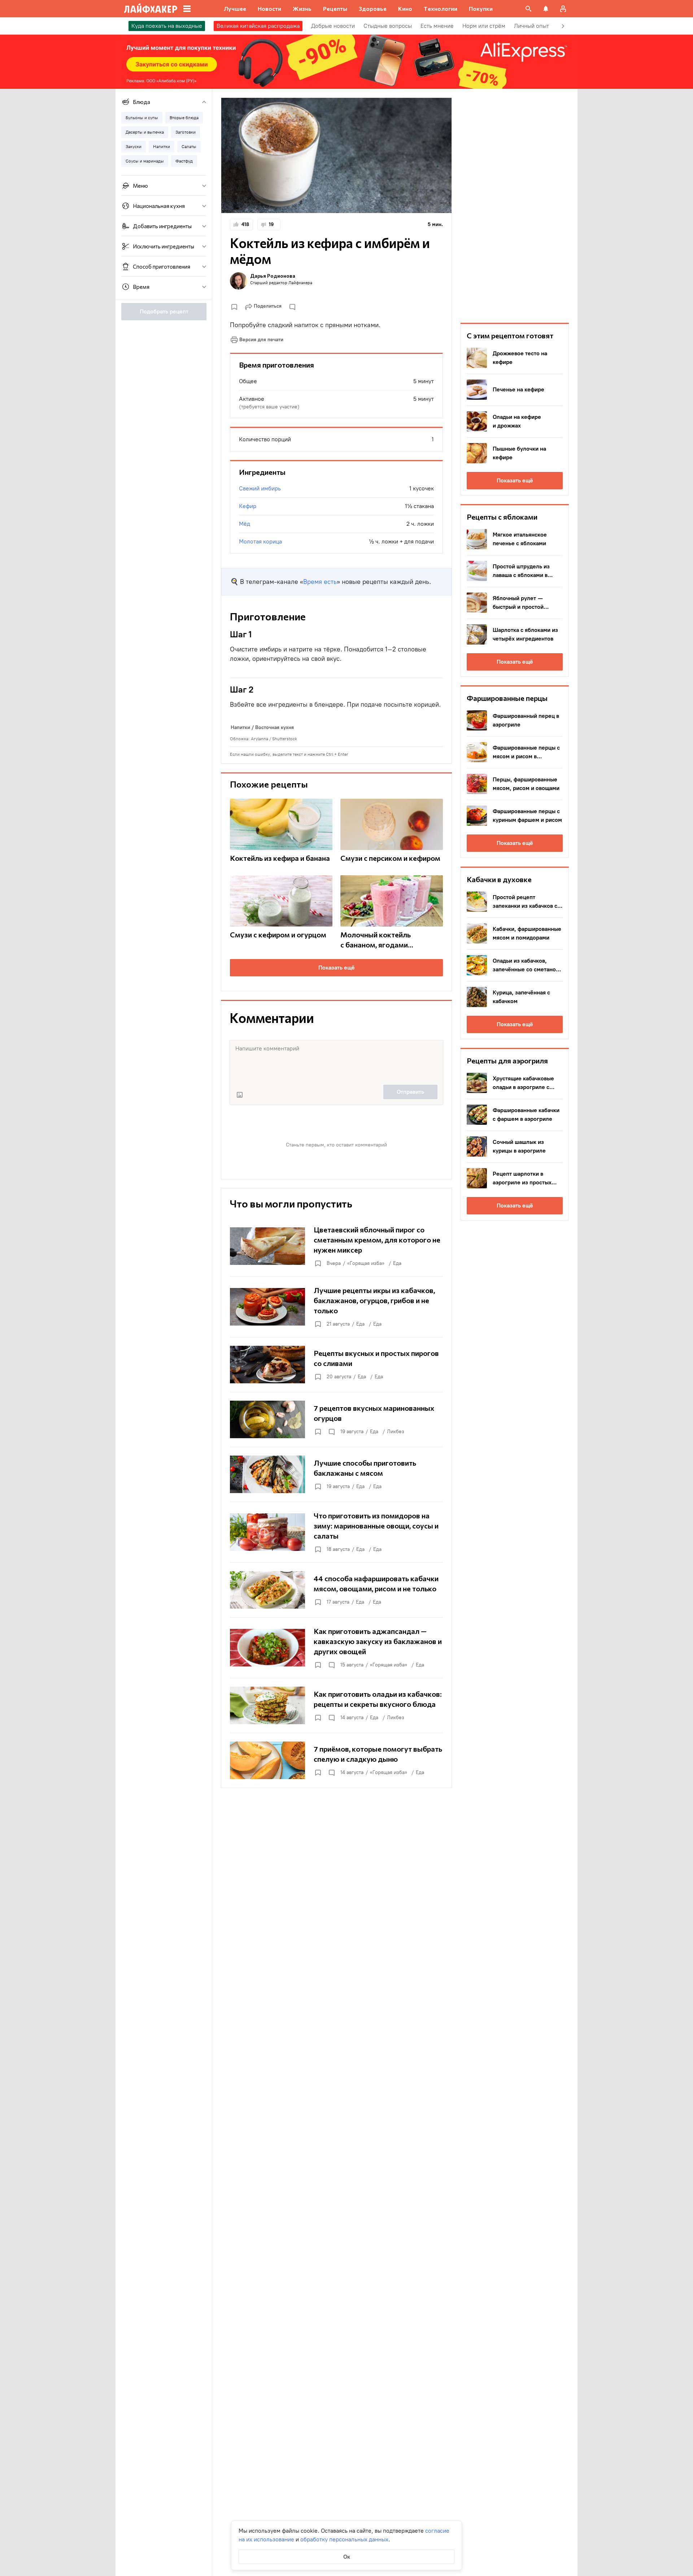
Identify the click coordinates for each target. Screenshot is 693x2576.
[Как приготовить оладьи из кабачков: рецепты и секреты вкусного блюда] (336, 1705)
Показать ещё (337, 968)
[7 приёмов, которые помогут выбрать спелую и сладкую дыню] (336, 1760)
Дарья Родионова (273, 276)
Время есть (320, 582)
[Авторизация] (563, 9)
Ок (347, 2557)
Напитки (240, 727)
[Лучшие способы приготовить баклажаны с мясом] (336, 1474)
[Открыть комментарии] (331, 1432)
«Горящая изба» (366, 1263)
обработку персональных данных (344, 2539)
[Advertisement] (515, 206)
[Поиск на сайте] (528, 9)
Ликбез (396, 1432)
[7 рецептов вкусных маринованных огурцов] (336, 1419)
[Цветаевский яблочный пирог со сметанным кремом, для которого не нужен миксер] (336, 1246)
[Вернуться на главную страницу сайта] (151, 9)
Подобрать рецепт (164, 311)
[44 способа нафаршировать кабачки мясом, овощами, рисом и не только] (336, 1590)
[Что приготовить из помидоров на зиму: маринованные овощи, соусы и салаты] (336, 1532)
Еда (397, 1263)
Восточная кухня (274, 727)
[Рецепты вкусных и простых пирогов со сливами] (336, 1365)
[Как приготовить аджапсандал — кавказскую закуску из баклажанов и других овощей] (336, 1648)
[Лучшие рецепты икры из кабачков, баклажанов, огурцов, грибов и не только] (336, 1307)
